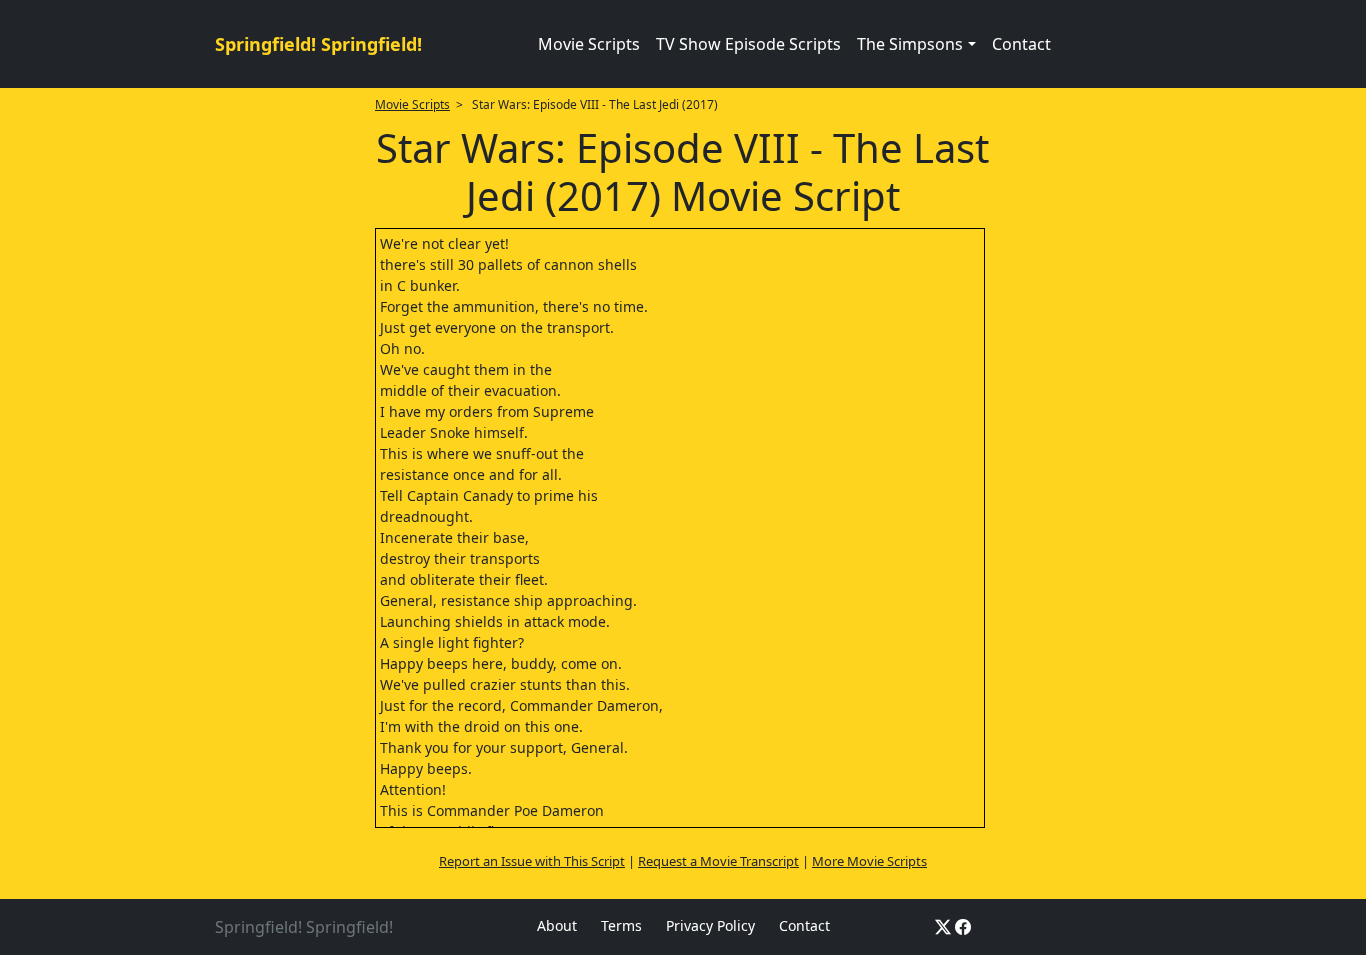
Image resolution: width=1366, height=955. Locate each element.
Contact (1021, 44)
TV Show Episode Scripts (748, 44)
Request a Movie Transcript (718, 861)
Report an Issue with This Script (532, 861)
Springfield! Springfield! (318, 44)
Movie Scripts (589, 44)
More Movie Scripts (869, 861)
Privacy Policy (710, 925)
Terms (621, 925)
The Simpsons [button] (910, 44)
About (557, 925)
